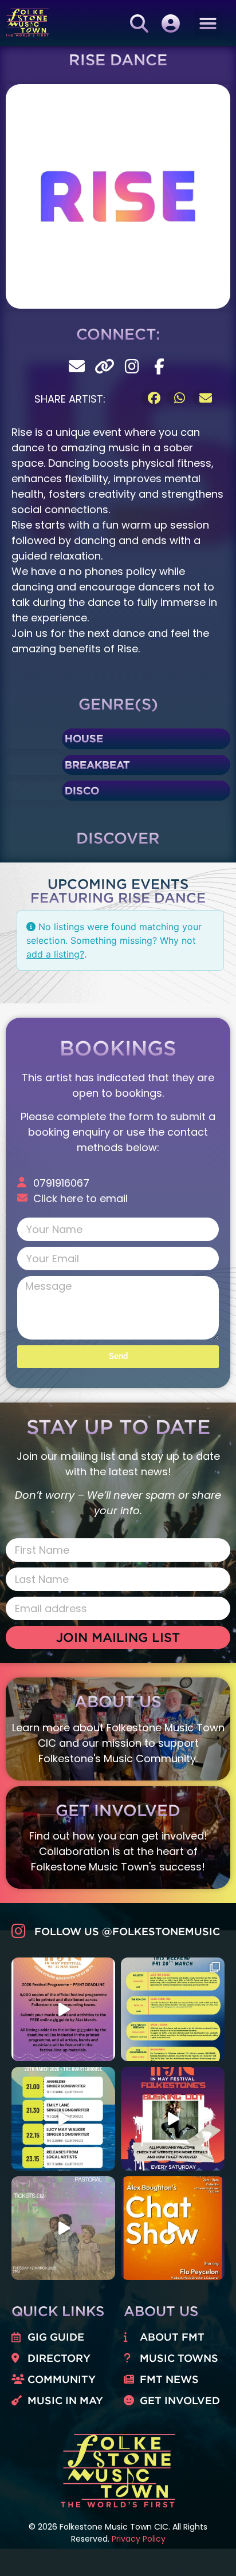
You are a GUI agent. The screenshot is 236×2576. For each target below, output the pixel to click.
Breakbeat (97, 765)
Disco (82, 790)
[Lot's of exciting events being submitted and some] (63, 2009)
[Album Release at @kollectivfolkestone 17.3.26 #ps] (63, 2228)
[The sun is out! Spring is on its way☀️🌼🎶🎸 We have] (173, 2009)
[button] (208, 23)
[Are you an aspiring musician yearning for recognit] (173, 2119)
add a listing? (55, 954)
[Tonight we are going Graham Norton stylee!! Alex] (173, 2228)
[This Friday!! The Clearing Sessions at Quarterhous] (63, 2119)
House (84, 738)
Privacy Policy (139, 2539)
